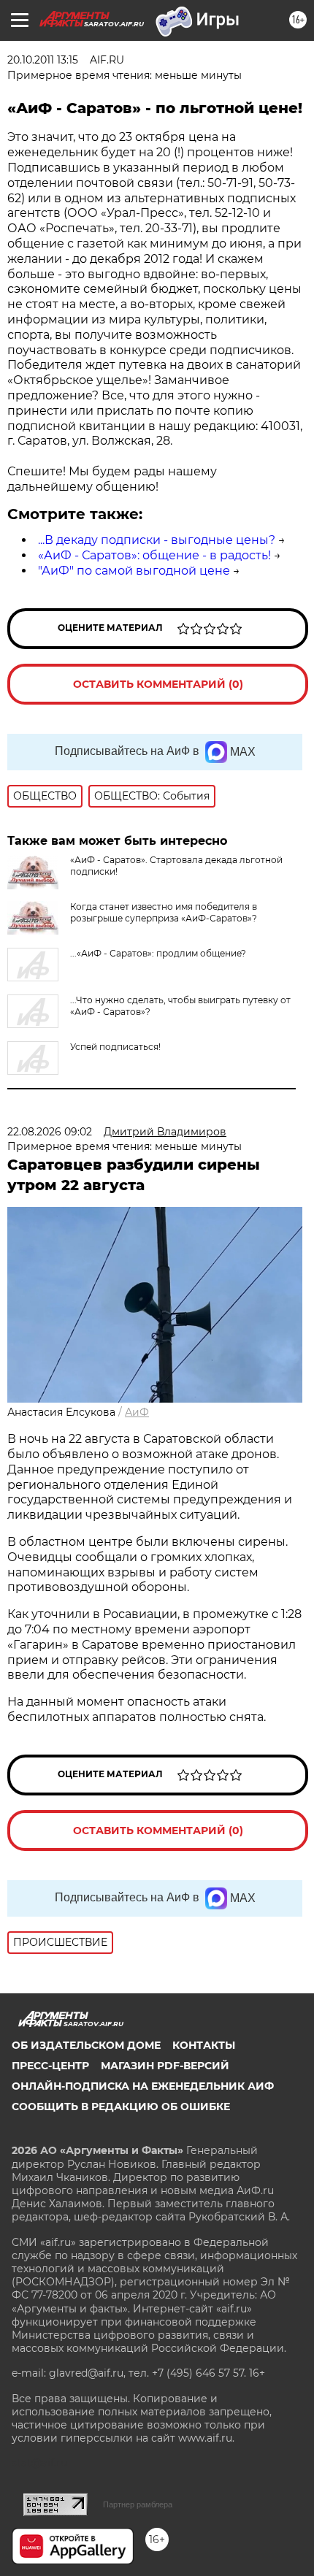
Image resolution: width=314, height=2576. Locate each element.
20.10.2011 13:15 (43, 60)
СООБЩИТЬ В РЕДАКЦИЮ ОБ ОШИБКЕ (121, 2107)
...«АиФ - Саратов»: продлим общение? (158, 953)
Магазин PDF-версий (165, 2066)
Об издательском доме (86, 2045)
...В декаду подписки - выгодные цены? (157, 540)
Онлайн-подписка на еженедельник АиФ (143, 2086)
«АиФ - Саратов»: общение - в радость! (154, 555)
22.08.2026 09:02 (50, 1132)
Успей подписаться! (115, 1047)
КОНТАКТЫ (204, 2045)
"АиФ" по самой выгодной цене (134, 571)
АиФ (137, 1412)
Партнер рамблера (138, 2504)
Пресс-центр (50, 2066)
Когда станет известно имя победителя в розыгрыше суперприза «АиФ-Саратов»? (164, 912)
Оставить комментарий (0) (158, 684)
